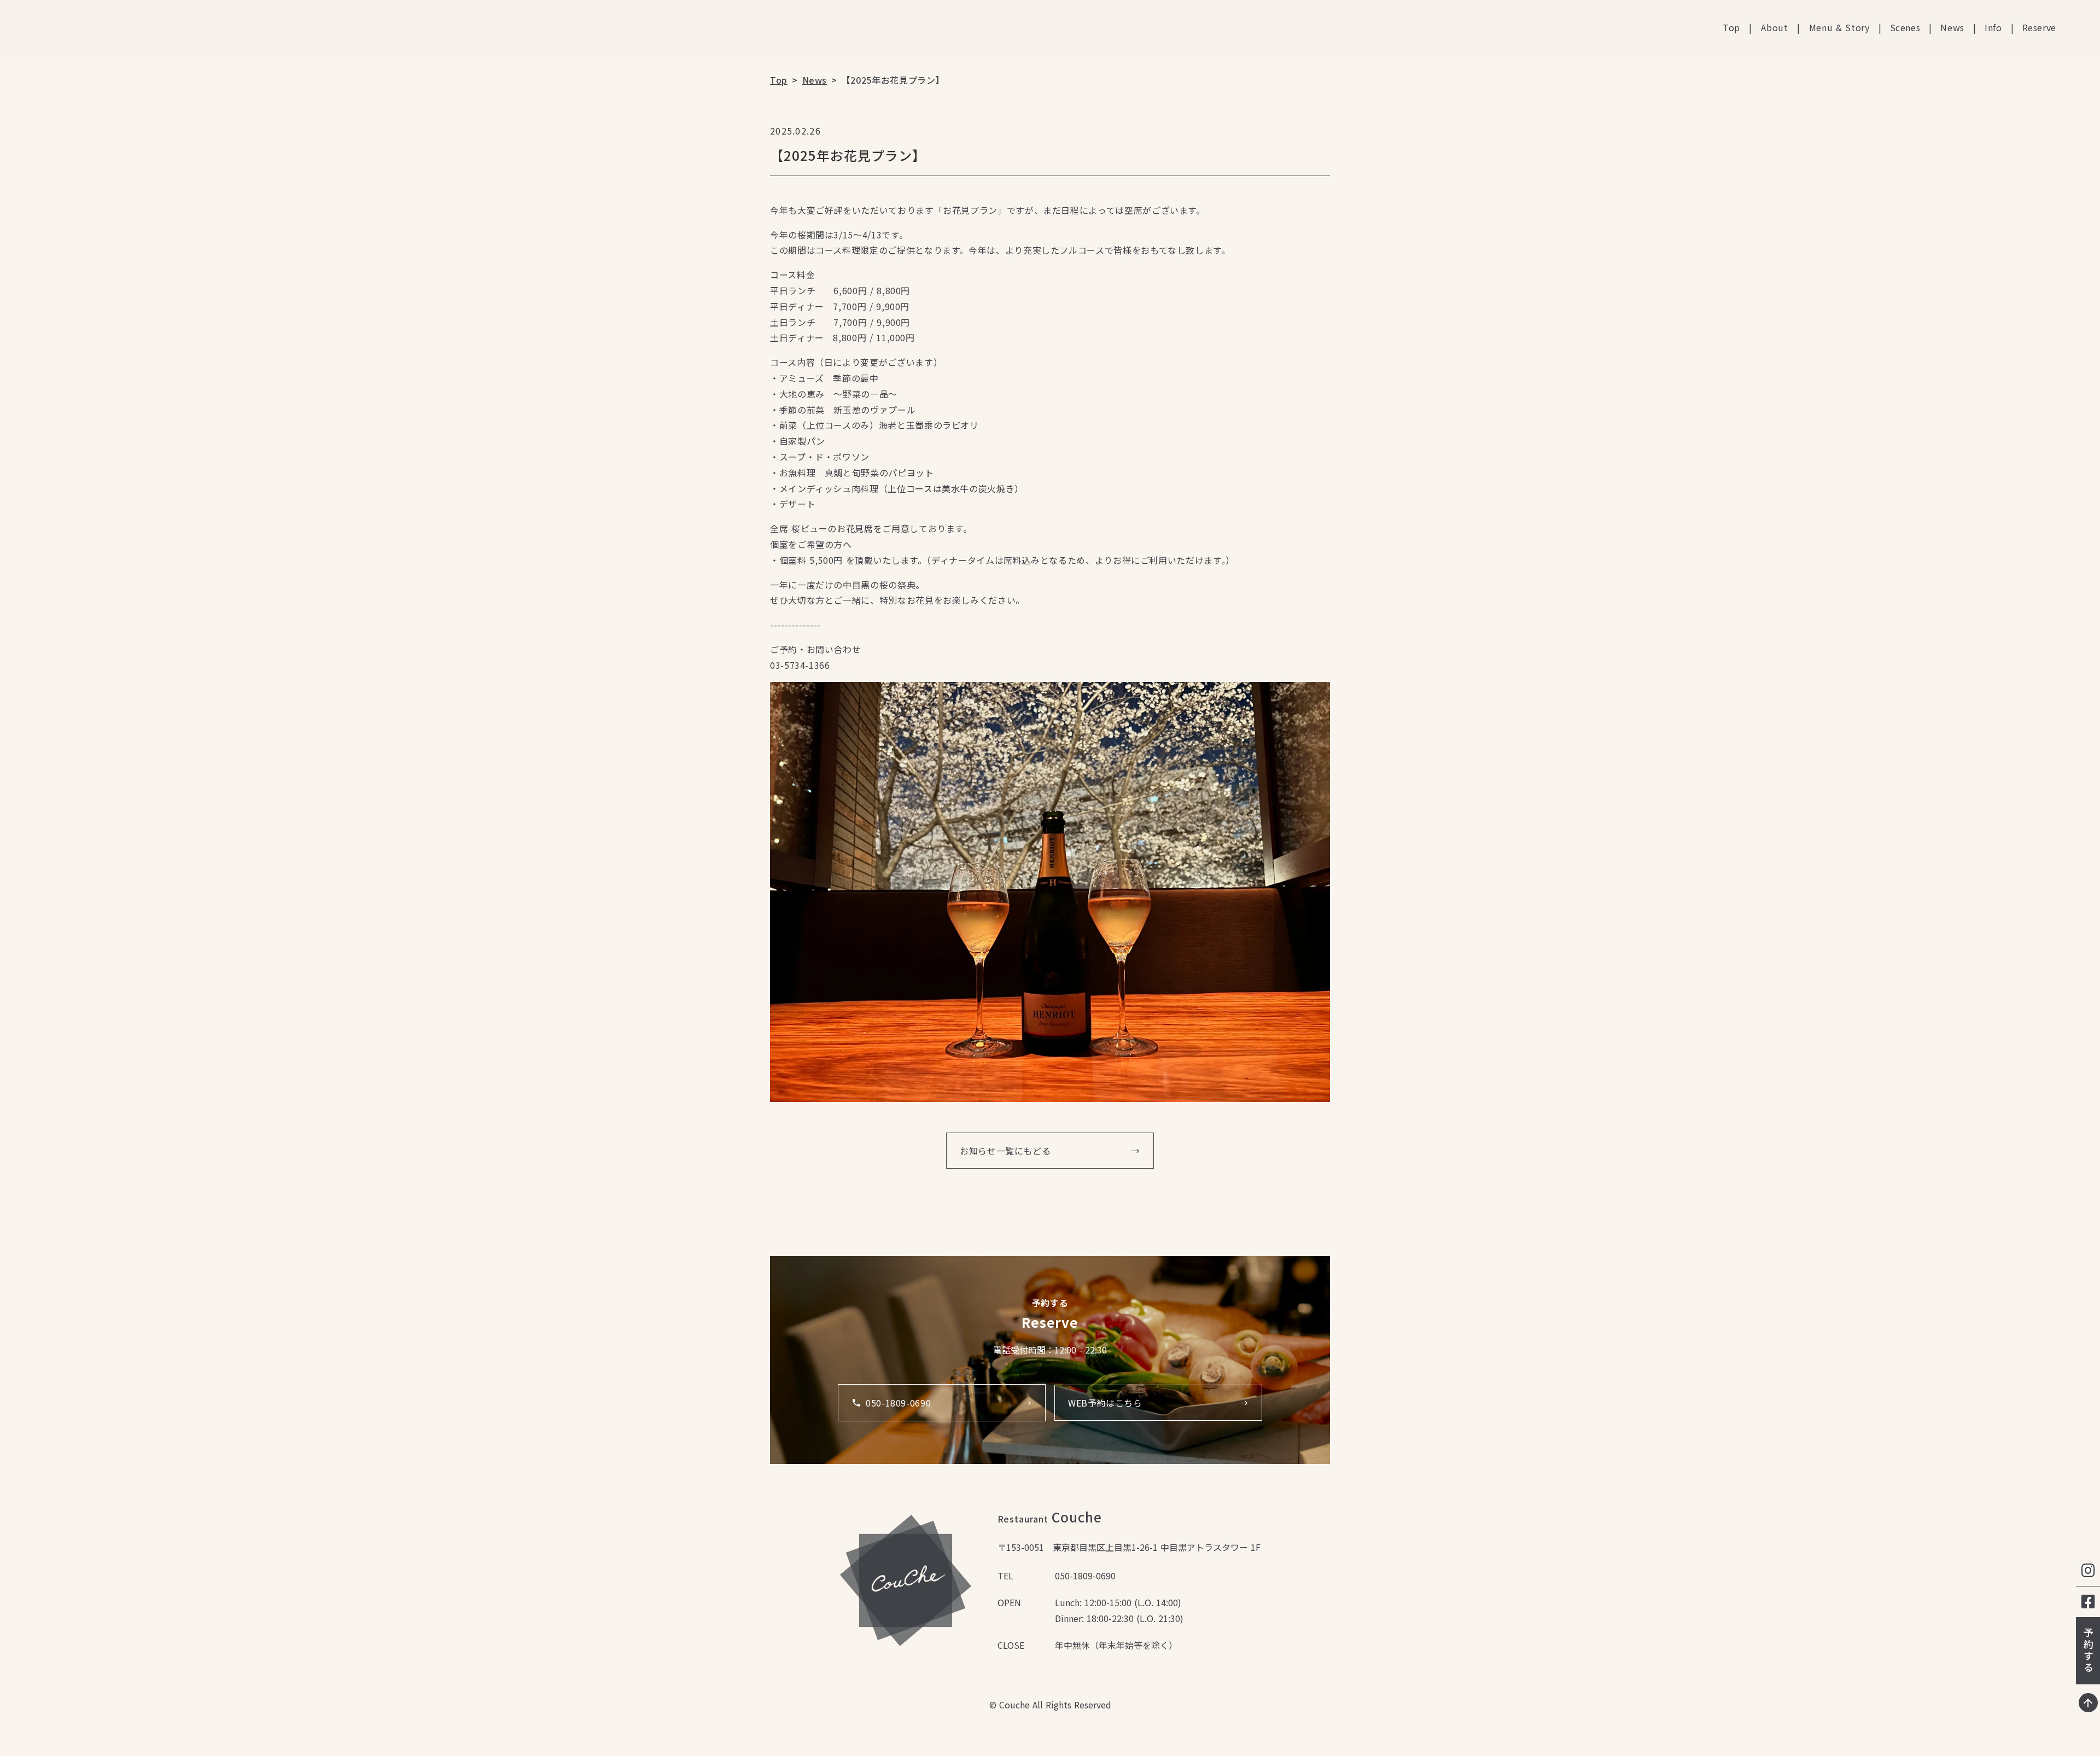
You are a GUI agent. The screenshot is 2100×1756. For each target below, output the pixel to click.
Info (1993, 27)
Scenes (1905, 27)
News (1952, 27)
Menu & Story (1839, 27)
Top (1731, 27)
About (1775, 27)
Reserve (2039, 27)
